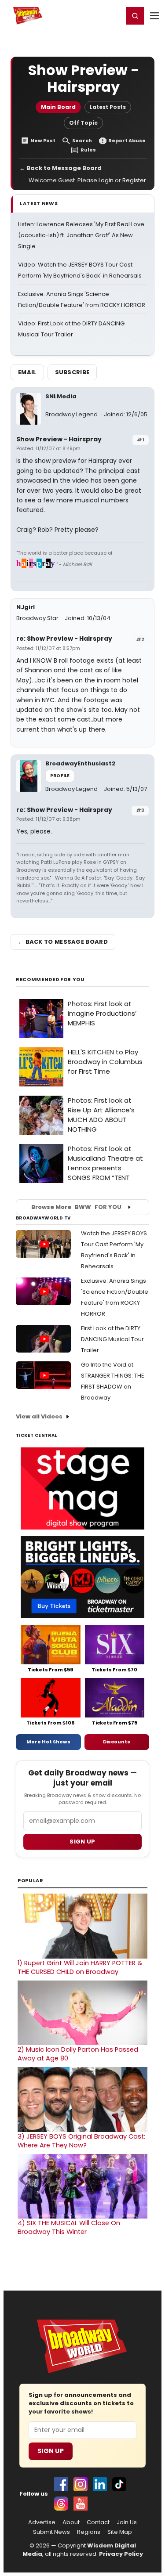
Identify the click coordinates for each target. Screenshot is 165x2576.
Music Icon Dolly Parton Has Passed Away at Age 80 (78, 2054)
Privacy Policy (121, 2554)
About (71, 2522)
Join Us (127, 2522)
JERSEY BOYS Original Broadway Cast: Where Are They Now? (81, 2141)
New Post (43, 141)
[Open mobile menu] (154, 16)
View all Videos (39, 1416)
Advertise (42, 2522)
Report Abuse (127, 141)
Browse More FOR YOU (76, 1207)
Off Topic (83, 123)
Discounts (117, 1742)
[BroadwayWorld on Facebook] (61, 2484)
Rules (88, 150)
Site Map (120, 2532)
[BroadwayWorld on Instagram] (81, 2484)
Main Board (58, 107)
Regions (89, 2532)
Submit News (51, 2532)
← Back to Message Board (60, 168)
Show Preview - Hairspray (59, 439)
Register (88, 15)
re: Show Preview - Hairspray (64, 639)
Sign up (82, 1842)
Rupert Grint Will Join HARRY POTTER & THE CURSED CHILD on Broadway (80, 1967)
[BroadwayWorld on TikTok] (119, 2484)
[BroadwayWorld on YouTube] (81, 2504)
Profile (60, 776)
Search (82, 141)
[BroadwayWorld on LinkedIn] (100, 2484)
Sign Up (51, 2451)
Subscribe (72, 372)
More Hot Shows (48, 1742)
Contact (98, 2522)
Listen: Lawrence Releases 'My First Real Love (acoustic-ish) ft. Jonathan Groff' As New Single (81, 235)
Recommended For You (50, 980)
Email (27, 372)
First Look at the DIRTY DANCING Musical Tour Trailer (112, 1339)
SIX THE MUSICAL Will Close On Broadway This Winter (69, 2227)
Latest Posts (108, 107)
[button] (135, 16)
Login (113, 15)
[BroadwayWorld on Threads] (61, 2504)
